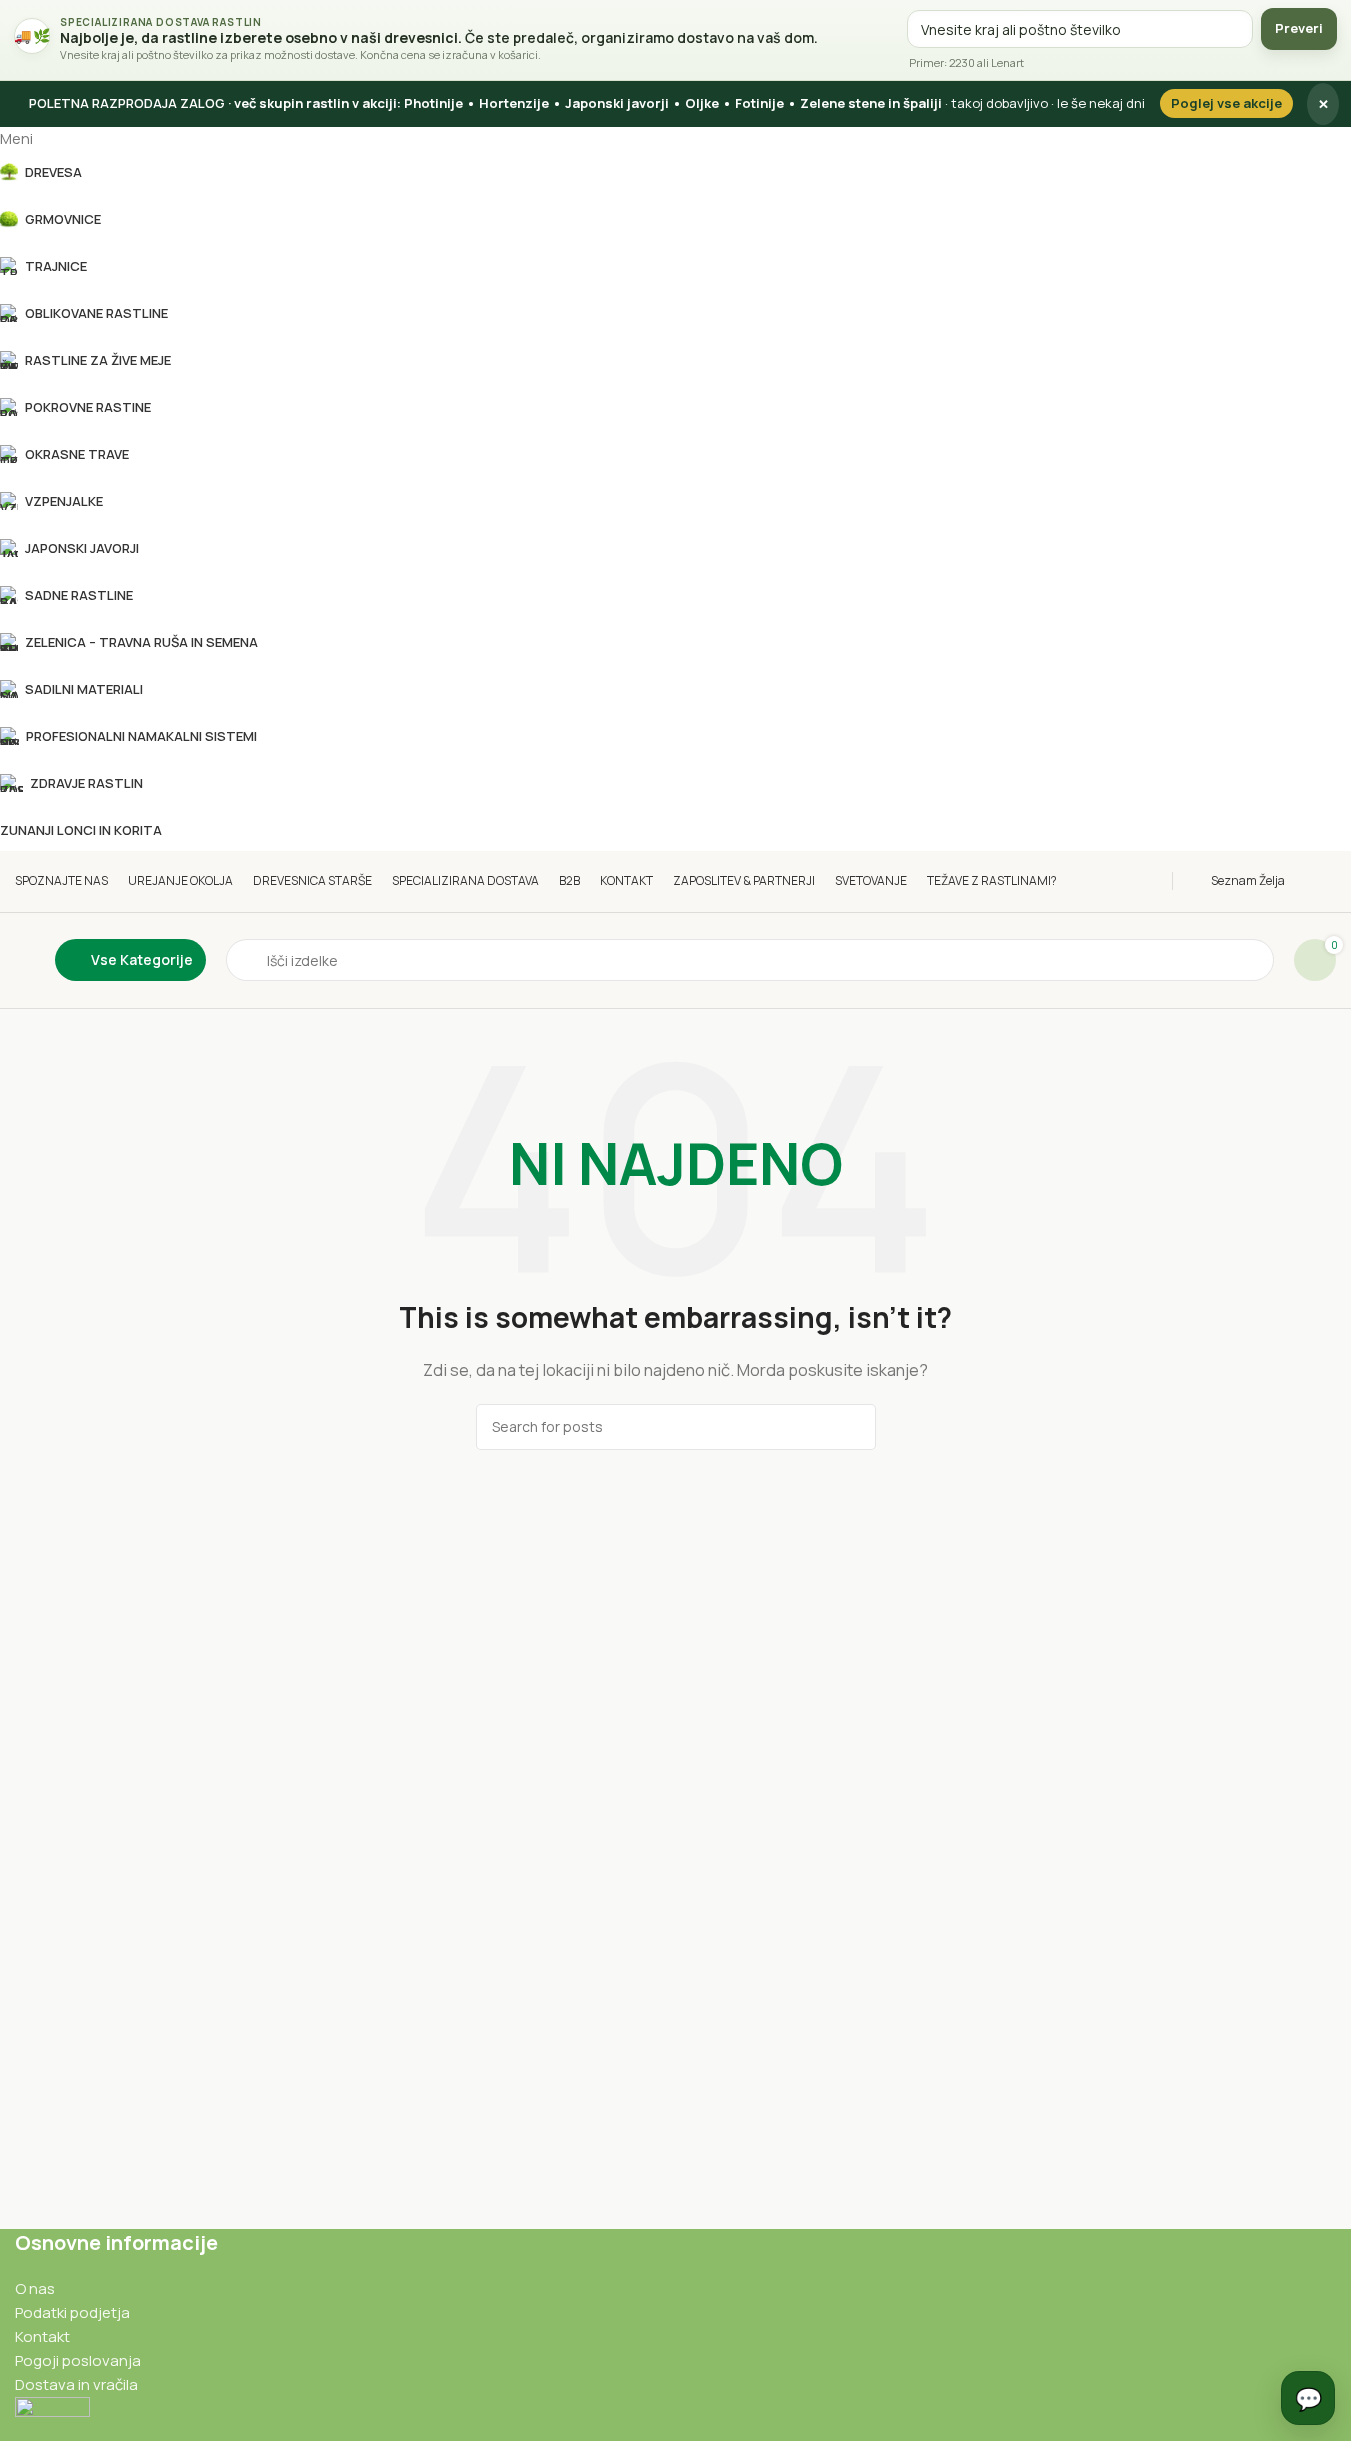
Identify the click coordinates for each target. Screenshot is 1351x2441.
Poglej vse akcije (1226, 103)
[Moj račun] (1330, 881)
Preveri (1299, 28)
